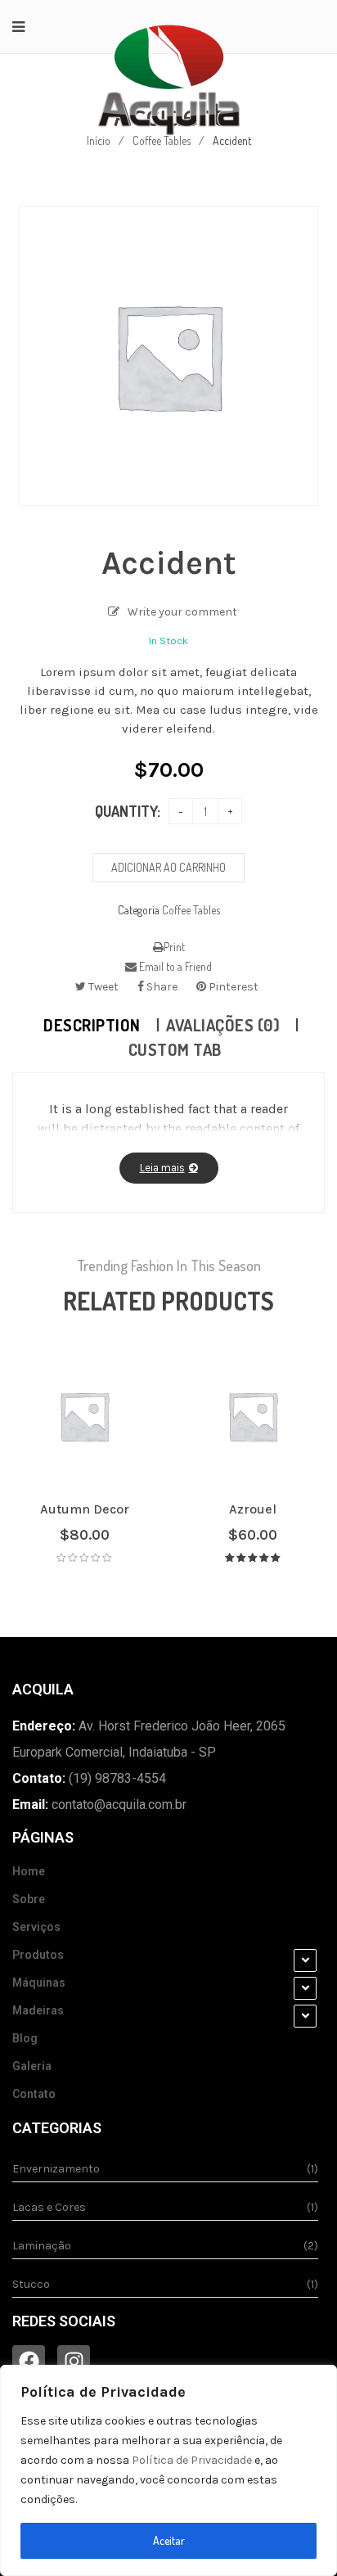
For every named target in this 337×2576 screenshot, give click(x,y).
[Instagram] (74, 2362)
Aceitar (169, 2540)
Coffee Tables (191, 910)
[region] (168, 2470)
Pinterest (232, 987)
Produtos (38, 1955)
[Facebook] (29, 2362)
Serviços (36, 1927)
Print (174, 947)
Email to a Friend (174, 966)
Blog (25, 2038)
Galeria (32, 2066)
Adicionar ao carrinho (168, 867)
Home (29, 1871)
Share (161, 987)
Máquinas (39, 1983)
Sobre (29, 1899)
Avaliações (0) (223, 1025)
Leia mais (162, 1168)
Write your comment (182, 612)
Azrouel (253, 1509)
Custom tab (175, 1049)
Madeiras (38, 2010)
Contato (34, 2094)
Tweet (102, 987)
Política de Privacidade (192, 2460)
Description (92, 1025)
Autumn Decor (85, 1509)
